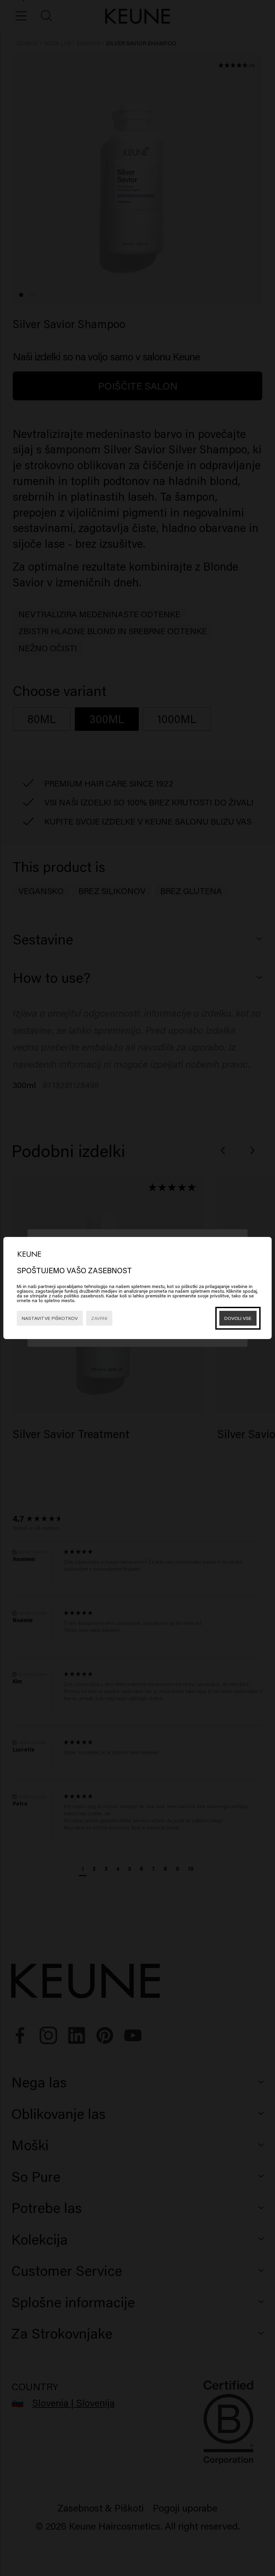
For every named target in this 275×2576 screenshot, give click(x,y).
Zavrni (99, 1318)
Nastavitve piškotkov (50, 1318)
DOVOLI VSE (238, 1318)
